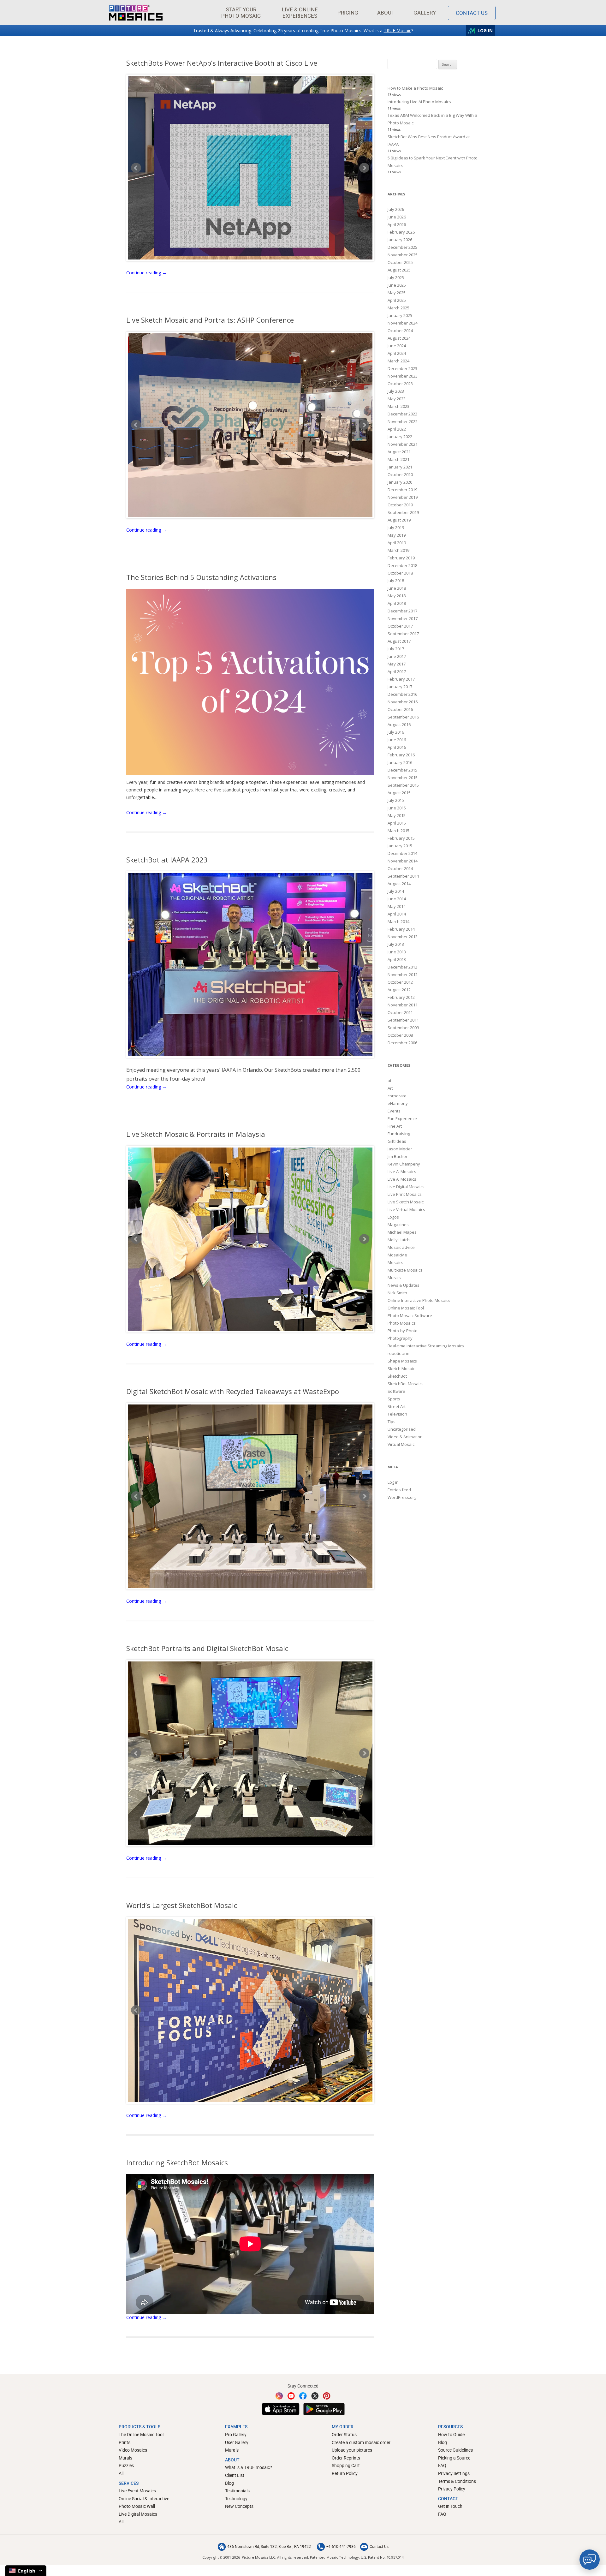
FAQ (442, 2465)
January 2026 (400, 240)
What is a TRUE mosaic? (249, 2467)
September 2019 (403, 512)
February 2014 (401, 929)
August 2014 (399, 884)
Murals (394, 1278)
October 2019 (400, 505)
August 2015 (399, 793)
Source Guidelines (455, 2450)
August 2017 (399, 641)
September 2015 (403, 785)
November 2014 (403, 861)
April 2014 (397, 914)
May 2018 (397, 596)
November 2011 (403, 1005)
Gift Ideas (397, 1141)
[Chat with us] (590, 2560)
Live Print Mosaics (405, 1194)
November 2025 (403, 255)
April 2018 (397, 603)
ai (389, 1081)
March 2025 (398, 308)
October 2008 (400, 1035)
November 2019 (403, 497)
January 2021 (400, 467)
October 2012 (400, 982)
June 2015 (397, 808)
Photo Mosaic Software (410, 1315)
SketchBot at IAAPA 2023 (167, 860)
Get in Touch (450, 2506)
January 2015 (400, 846)
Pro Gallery (236, 2434)
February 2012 (401, 997)
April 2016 (397, 747)
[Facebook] (303, 2396)
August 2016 (399, 724)
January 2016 (400, 762)
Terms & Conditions (457, 2481)
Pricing (348, 12)
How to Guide (451, 2434)
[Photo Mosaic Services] (136, 13)
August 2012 (399, 990)
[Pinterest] (327, 2396)
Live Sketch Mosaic (406, 1202)
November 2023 (403, 376)
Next (364, 168)
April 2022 (397, 429)
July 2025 (396, 277)
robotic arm (398, 1353)
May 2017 (397, 664)
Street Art (397, 1406)
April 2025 (397, 300)
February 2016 (401, 755)
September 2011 (403, 1020)
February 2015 (401, 838)
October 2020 (400, 474)
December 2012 (402, 967)
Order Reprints (346, 2458)
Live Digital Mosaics (406, 1187)
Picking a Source (454, 2458)
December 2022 (402, 414)
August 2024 (399, 338)
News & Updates (404, 1285)
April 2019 (397, 543)
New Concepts (239, 2506)
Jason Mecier (400, 1149)
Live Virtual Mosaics (406, 1209)
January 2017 (400, 687)
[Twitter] (315, 2396)
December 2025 (402, 247)
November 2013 (403, 937)
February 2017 (401, 679)
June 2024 (397, 346)
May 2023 (397, 399)
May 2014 (397, 906)
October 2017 (400, 626)
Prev (136, 168)
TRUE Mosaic (398, 30)
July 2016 (396, 732)
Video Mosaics (133, 2450)
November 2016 (403, 702)
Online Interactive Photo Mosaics (419, 1300)
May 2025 (397, 293)
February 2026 (401, 232)
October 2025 (400, 262)
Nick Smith (397, 1293)
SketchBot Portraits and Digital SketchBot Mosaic (207, 1648)
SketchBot (397, 1376)
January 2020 (400, 482)
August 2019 (399, 520)
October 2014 (400, 868)
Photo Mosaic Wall (137, 2506)
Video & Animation (405, 1437)
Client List (235, 2475)
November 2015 (403, 778)
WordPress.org (402, 1497)
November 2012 (403, 975)
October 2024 (400, 331)
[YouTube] (291, 2396)
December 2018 (402, 565)
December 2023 (402, 368)
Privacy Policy (452, 2489)
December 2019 (402, 490)
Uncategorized (402, 1429)
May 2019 (397, 535)
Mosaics (395, 1262)
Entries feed (399, 1490)
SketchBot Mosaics (406, 1384)
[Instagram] (279, 2396)
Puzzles (126, 2465)
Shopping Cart (346, 2465)
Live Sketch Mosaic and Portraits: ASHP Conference (210, 320)
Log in (393, 1482)
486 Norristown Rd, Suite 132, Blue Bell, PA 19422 (269, 2546)
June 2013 (397, 952)
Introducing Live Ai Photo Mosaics (419, 102)
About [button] (386, 12)
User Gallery (237, 2442)
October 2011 (400, 1012)
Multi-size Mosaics (405, 1270)
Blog (229, 2483)
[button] (241, 13)
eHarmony (398, 1103)
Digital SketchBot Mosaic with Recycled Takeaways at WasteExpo (233, 1391)
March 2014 (398, 921)
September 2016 (403, 717)
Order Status (344, 2434)
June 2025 (397, 285)
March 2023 (398, 406)
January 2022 (400, 437)
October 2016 (400, 709)
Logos (393, 1217)
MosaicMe (397, 1255)
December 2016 (402, 694)
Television (397, 1414)
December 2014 (402, 853)
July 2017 (396, 649)
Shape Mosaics (402, 1361)
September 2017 (403, 634)
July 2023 (396, 391)
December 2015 (402, 770)
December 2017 (402, 611)
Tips (392, 1422)
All (121, 2473)
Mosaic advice (401, 1247)
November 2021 (403, 444)
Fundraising (399, 1134)
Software (396, 1391)
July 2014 (396, 891)
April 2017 (397, 671)
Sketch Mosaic (401, 1368)
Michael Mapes (402, 1232)
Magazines (398, 1225)
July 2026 (396, 209)
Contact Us (472, 13)
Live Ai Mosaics (402, 1172)
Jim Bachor (398, 1156)
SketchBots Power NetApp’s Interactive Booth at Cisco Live (222, 63)
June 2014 (397, 899)
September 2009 (403, 1028)
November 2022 (403, 421)
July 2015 (396, 800)
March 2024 (398, 361)
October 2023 (400, 384)
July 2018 (396, 581)
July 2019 (396, 528)
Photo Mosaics (402, 1323)
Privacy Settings (454, 2473)
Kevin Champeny (404, 1164)
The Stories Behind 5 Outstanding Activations (201, 577)
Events (394, 1111)
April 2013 (397, 959)
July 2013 (396, 944)
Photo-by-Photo (403, 1331)
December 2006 (402, 1043)
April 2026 (397, 224)
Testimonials (237, 2491)
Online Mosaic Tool (406, 1308)
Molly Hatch (399, 1240)
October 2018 (400, 573)
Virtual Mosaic (401, 1444)
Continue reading (146, 273)
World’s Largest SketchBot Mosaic (182, 1905)
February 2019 (401, 558)
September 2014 (403, 876)
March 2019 (398, 550)
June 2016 (397, 740)
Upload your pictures (352, 2450)
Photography (400, 1338)
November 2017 (403, 618)
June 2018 (397, 588)
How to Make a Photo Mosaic (415, 88)
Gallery (425, 12)
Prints (125, 2442)
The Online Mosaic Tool (141, 2434)
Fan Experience (402, 1118)
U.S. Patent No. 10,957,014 (382, 2557)
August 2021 (399, 452)
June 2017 (397, 656)
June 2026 (397, 217)
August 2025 (399, 270)
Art (390, 1088)
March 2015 (398, 831)
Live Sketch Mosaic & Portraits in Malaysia (196, 1134)
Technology (236, 2498)
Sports (394, 1399)
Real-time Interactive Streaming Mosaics (426, 1346)
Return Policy (345, 2473)
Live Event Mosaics (137, 2491)
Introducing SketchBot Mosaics (177, 2162)
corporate (397, 1096)
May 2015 (397, 815)
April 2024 (397, 353)
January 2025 (400, 315)
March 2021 (398, 459)
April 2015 (397, 823)
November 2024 (403, 323)
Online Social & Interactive (144, 2498)
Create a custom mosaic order (361, 2442)
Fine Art (395, 1126)
